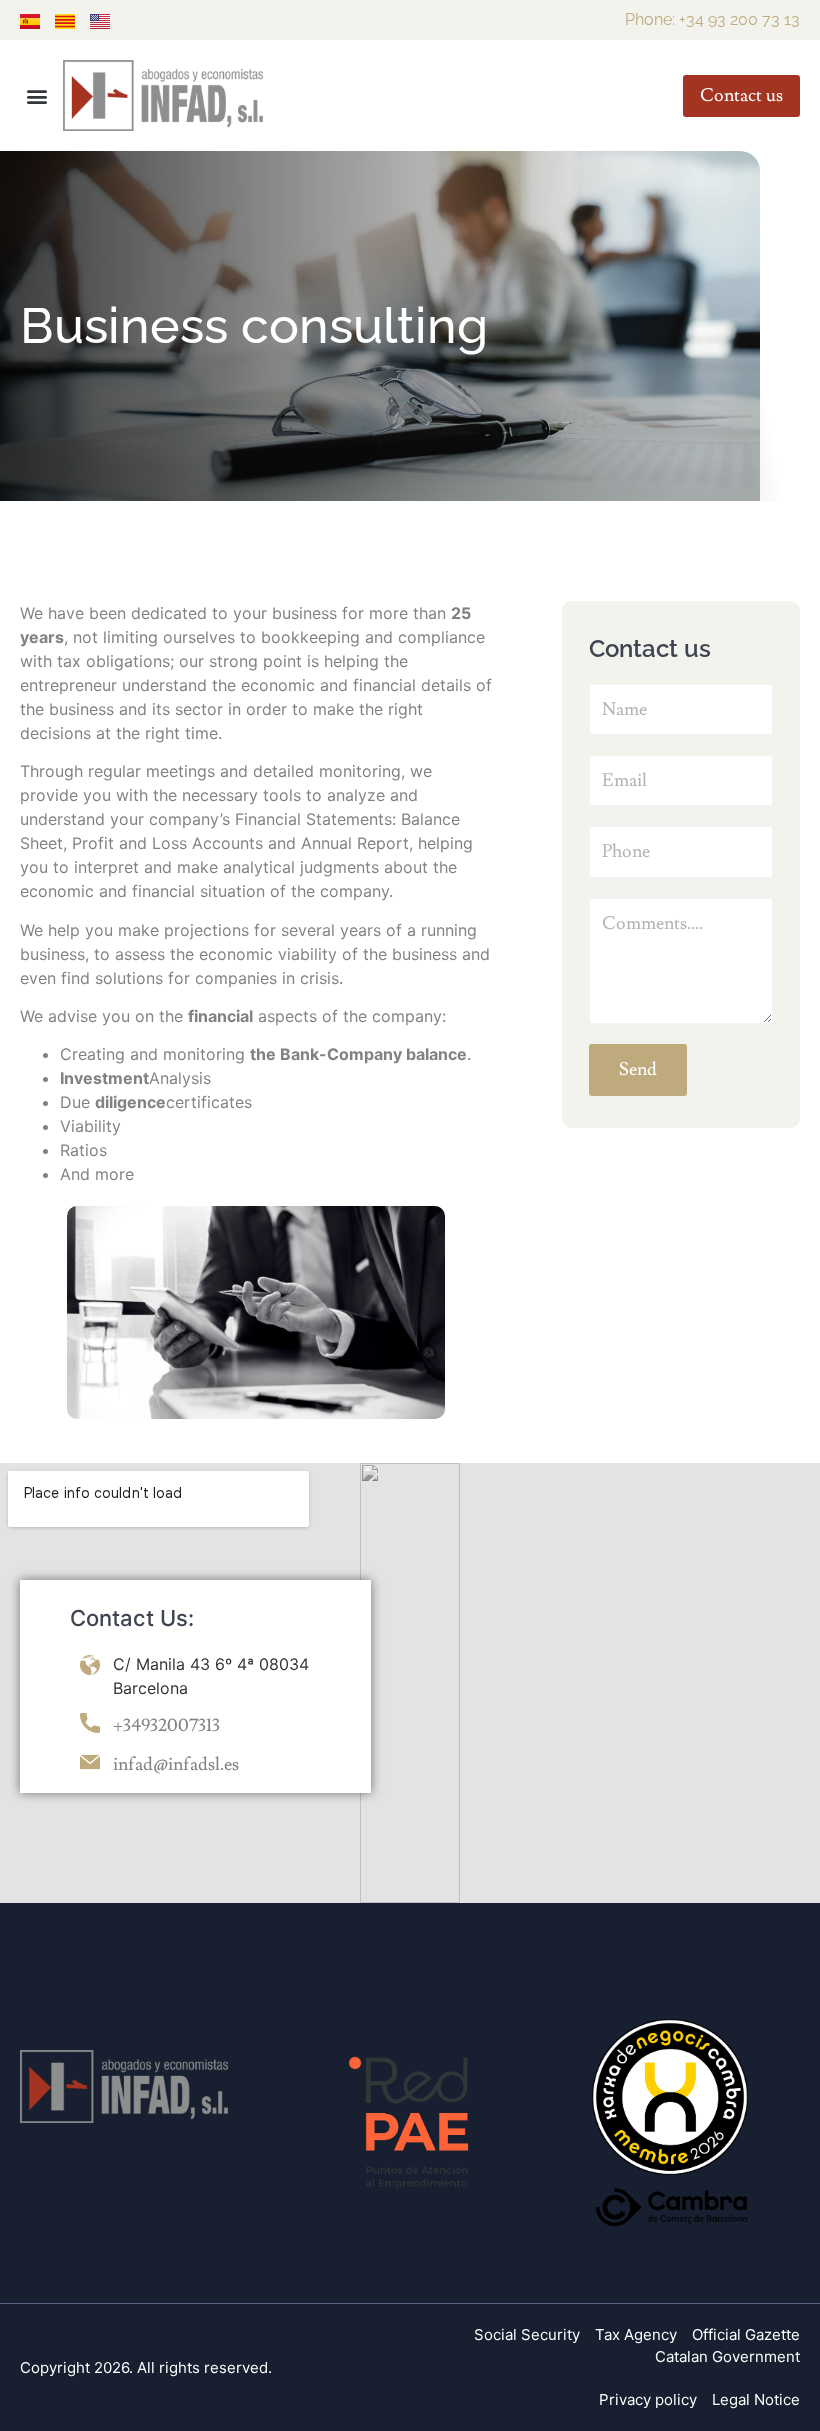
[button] (36, 95)
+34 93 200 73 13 (739, 19)
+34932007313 (166, 1725)
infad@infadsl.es (176, 1764)
